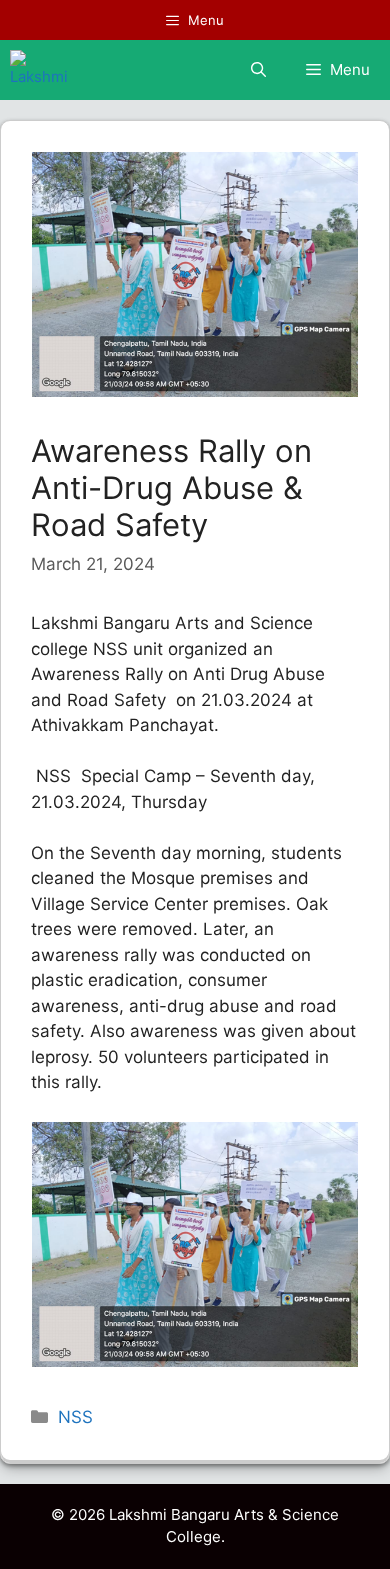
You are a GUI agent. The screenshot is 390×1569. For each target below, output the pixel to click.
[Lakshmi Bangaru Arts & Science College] (39, 70)
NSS (75, 1417)
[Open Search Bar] (258, 70)
